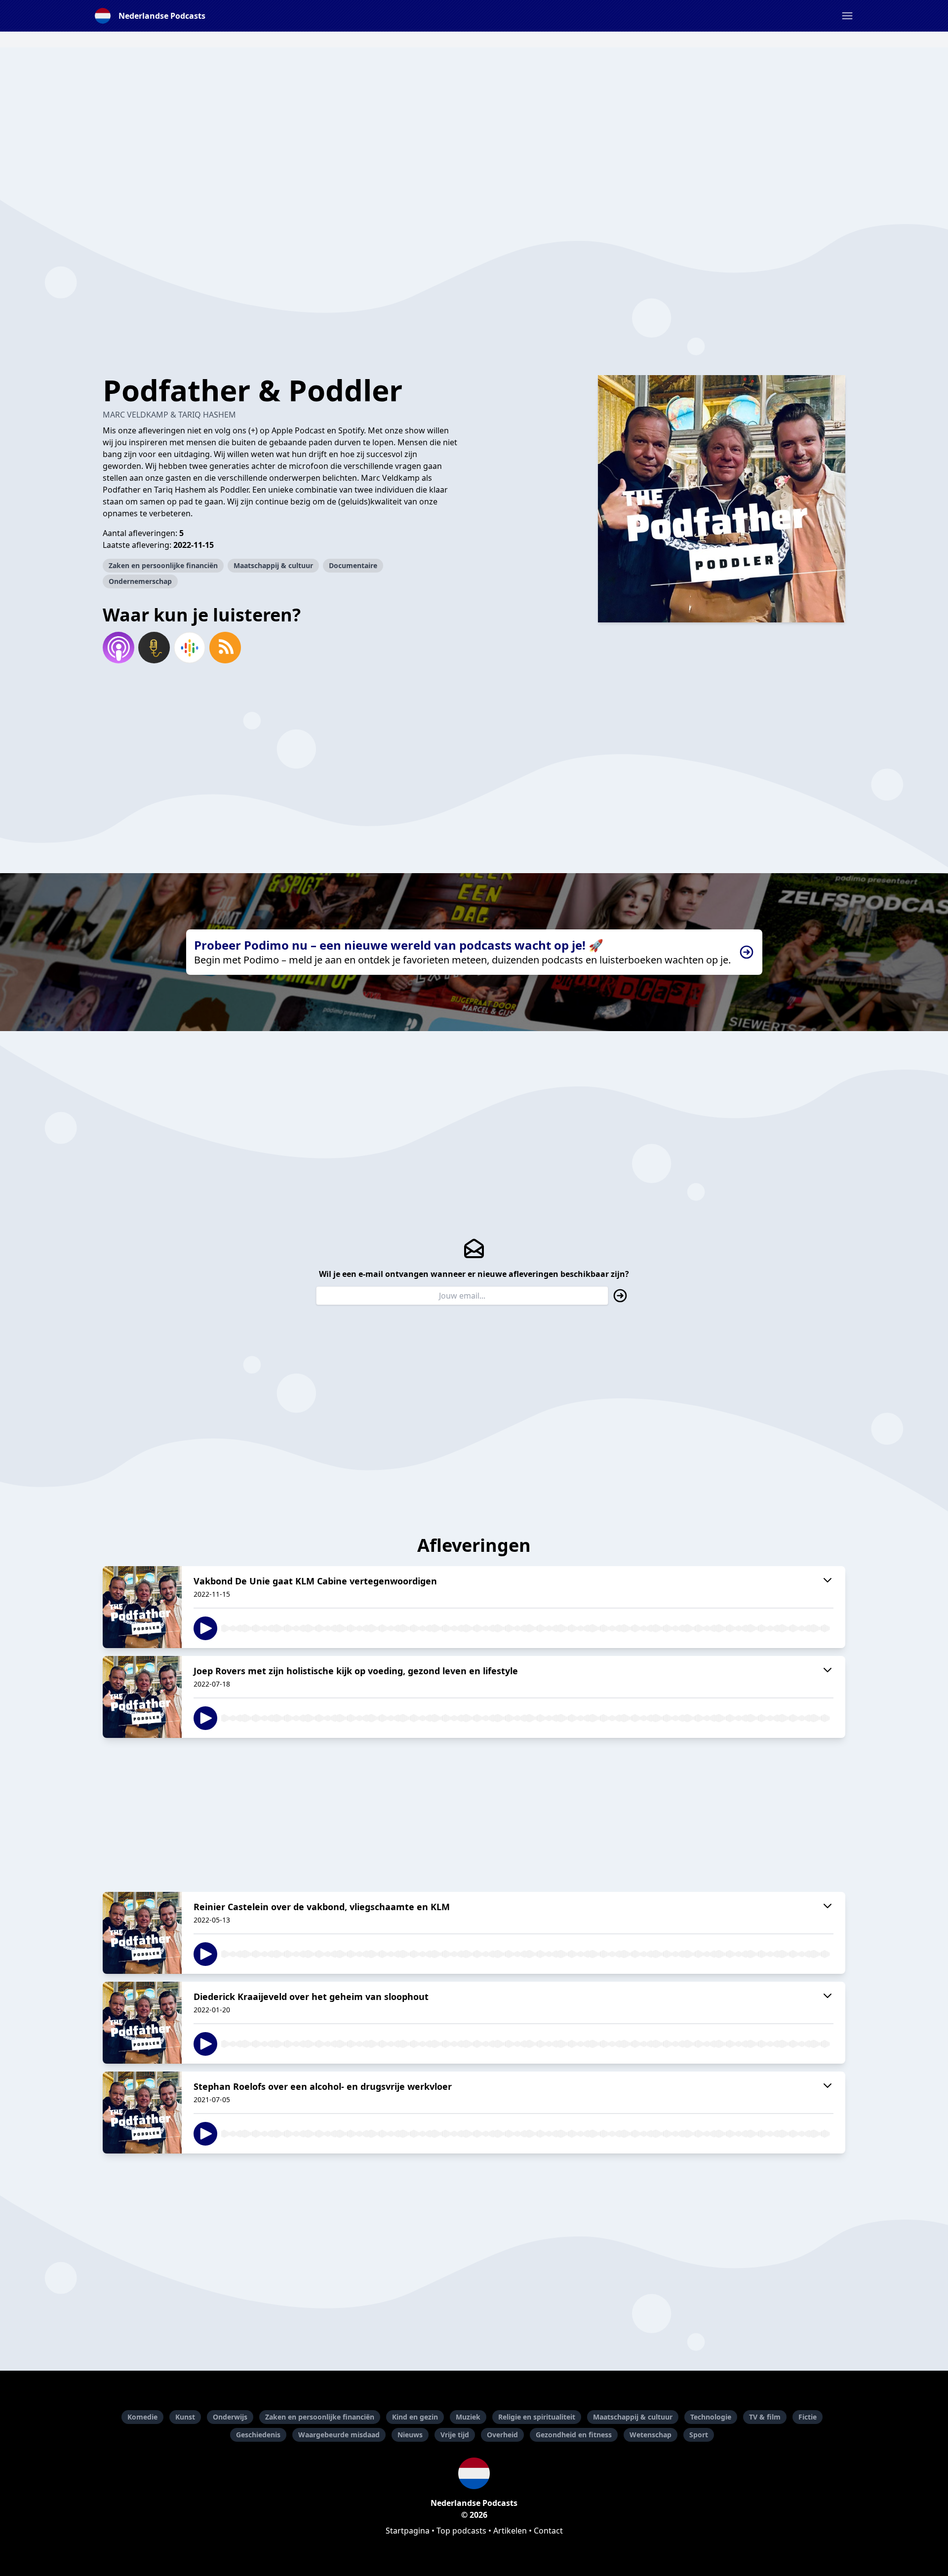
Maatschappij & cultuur (273, 565)
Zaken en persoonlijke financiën (163, 565)
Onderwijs (230, 2417)
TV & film (765, 2417)
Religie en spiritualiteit (537, 2417)
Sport (699, 2435)
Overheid (502, 2435)
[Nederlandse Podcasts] (474, 2473)
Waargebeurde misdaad (339, 2435)
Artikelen (510, 2531)
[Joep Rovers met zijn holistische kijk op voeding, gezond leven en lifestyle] (142, 1697)
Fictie (808, 2417)
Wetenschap (651, 2435)
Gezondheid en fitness (574, 2435)
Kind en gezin (415, 2417)
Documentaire (353, 565)
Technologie (711, 2417)
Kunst (185, 2417)
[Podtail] (154, 648)
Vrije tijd (455, 2435)
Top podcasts (461, 2531)
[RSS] (225, 648)
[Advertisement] (474, 116)
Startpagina (408, 2531)
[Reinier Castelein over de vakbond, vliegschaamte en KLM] (142, 1933)
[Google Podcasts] (190, 648)
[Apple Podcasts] (118, 648)
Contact (548, 2531)
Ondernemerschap (140, 581)
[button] (847, 16)
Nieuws (410, 2435)
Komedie (142, 2417)
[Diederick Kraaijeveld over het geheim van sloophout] (142, 2023)
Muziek (468, 2417)
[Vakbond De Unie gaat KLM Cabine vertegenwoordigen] (142, 1607)
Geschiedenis (258, 2435)
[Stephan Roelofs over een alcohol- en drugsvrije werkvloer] (142, 2113)
